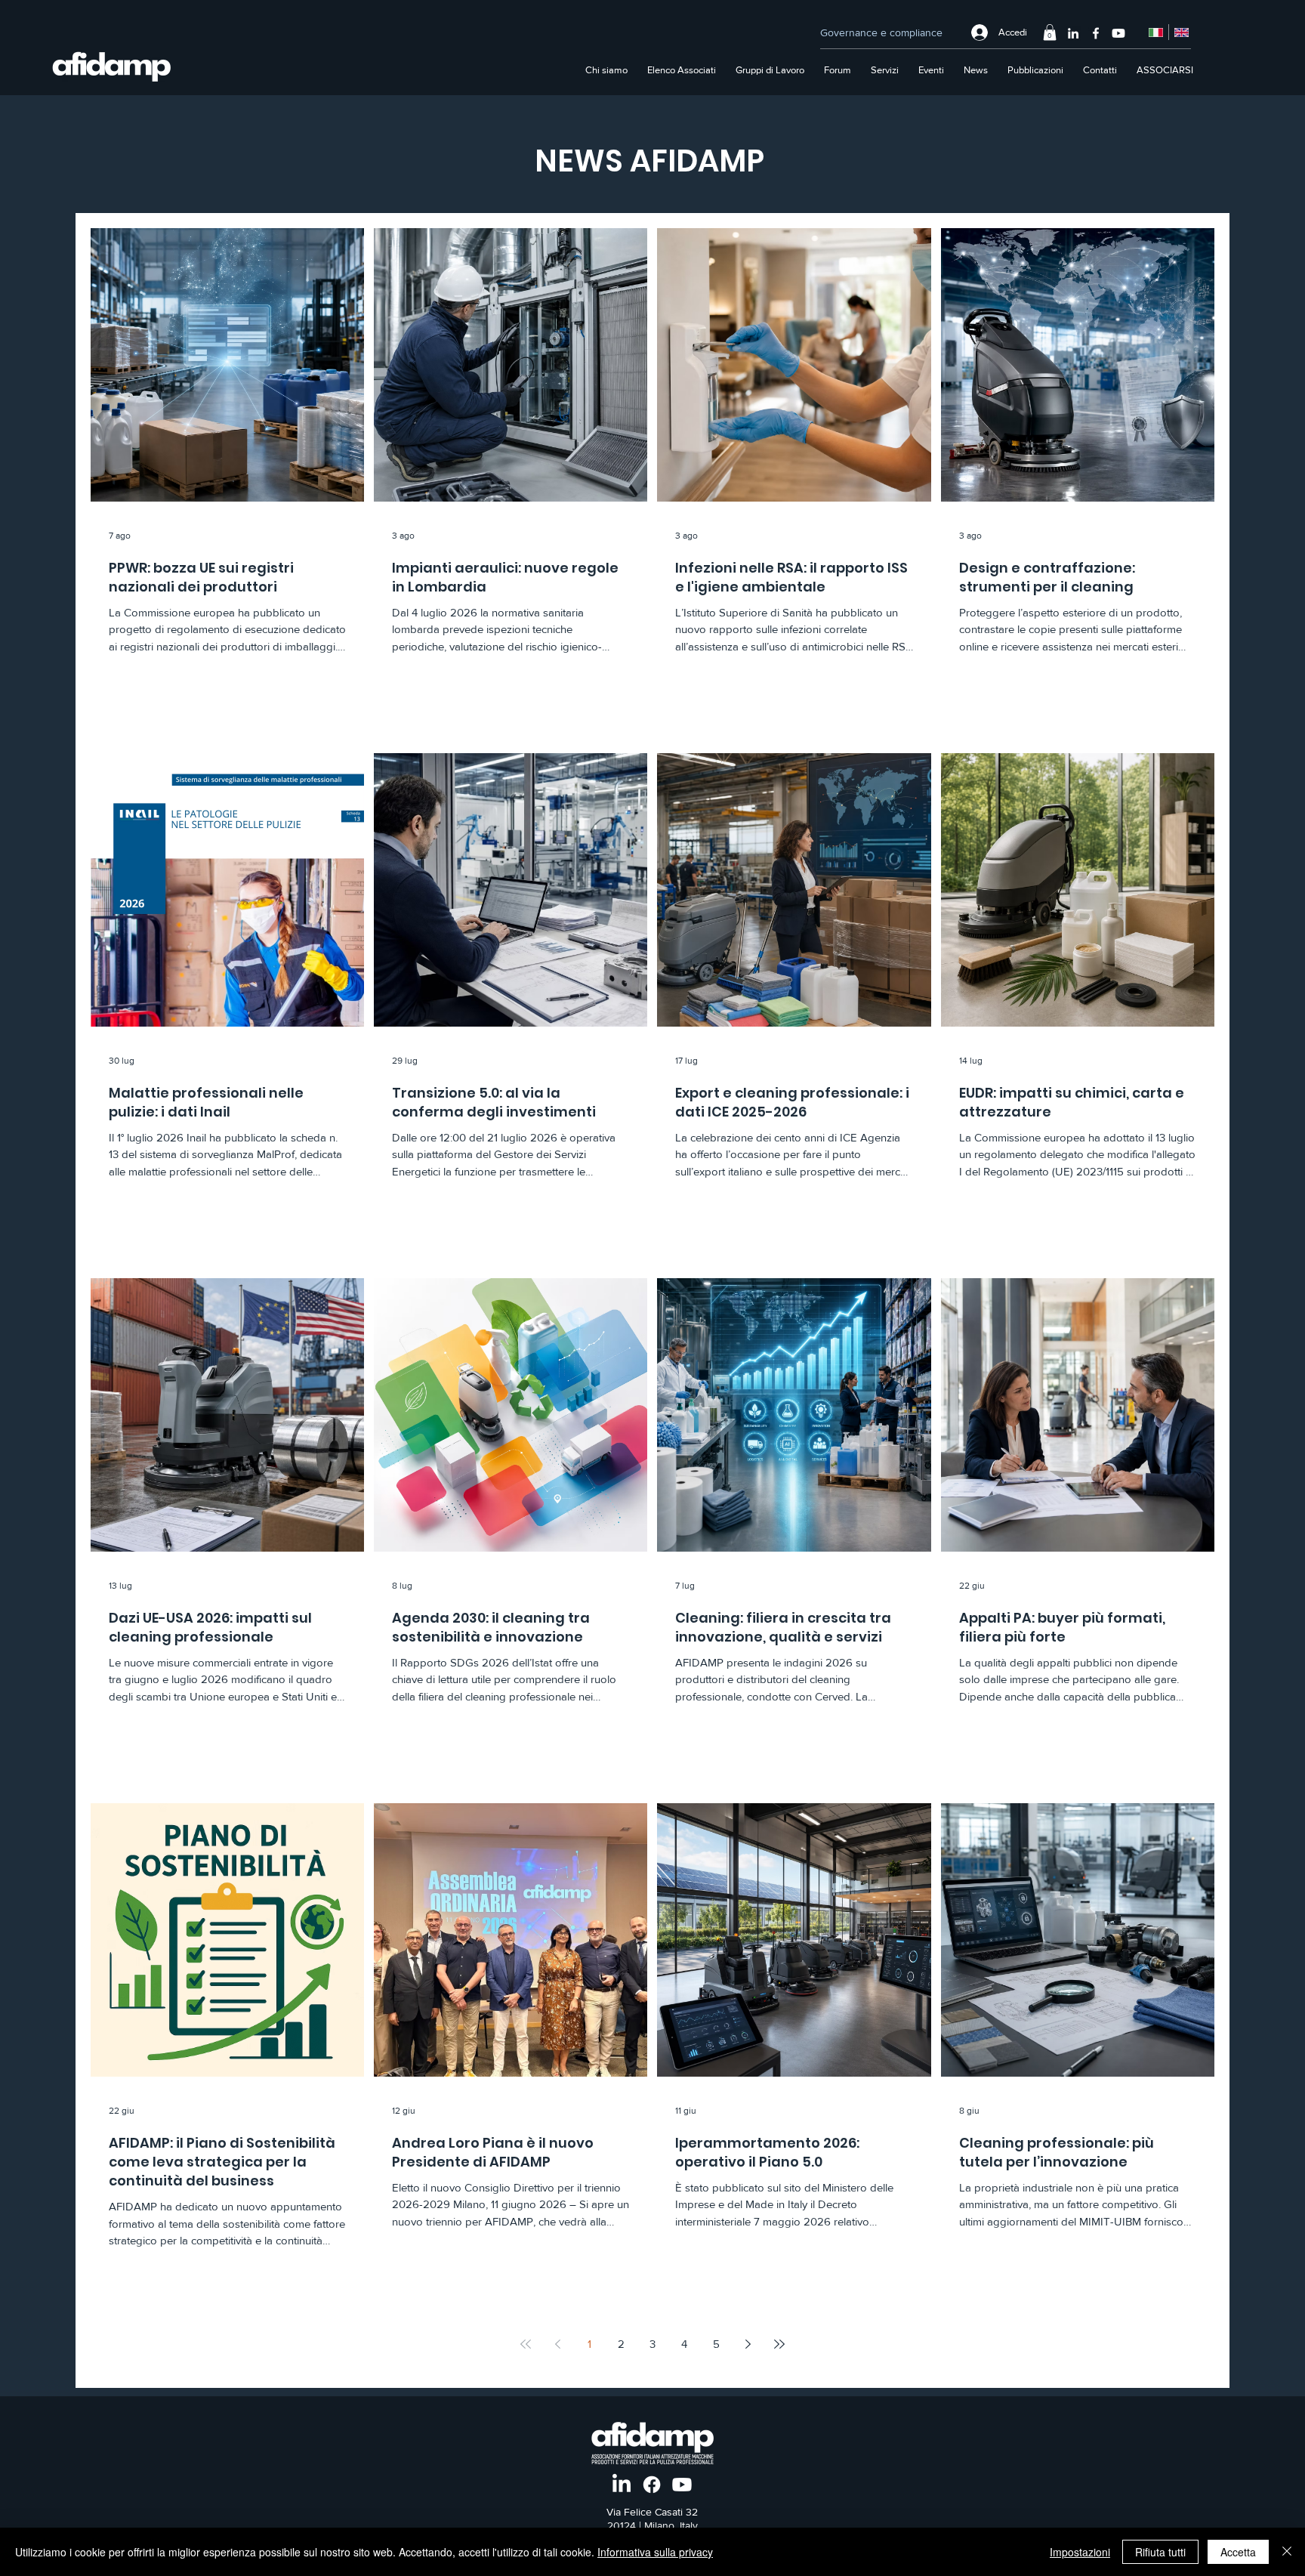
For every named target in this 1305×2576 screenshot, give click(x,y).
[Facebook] (1096, 33)
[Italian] (1156, 32)
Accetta (1238, 2552)
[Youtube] (1118, 33)
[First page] (526, 2344)
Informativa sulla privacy (655, 2552)
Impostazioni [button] (1080, 2552)
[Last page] (779, 2344)
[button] (1050, 32)
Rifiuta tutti (1160, 2552)
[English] (1181, 32)
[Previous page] (557, 2344)
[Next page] (748, 2344)
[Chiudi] (1287, 2552)
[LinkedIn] (1073, 33)
